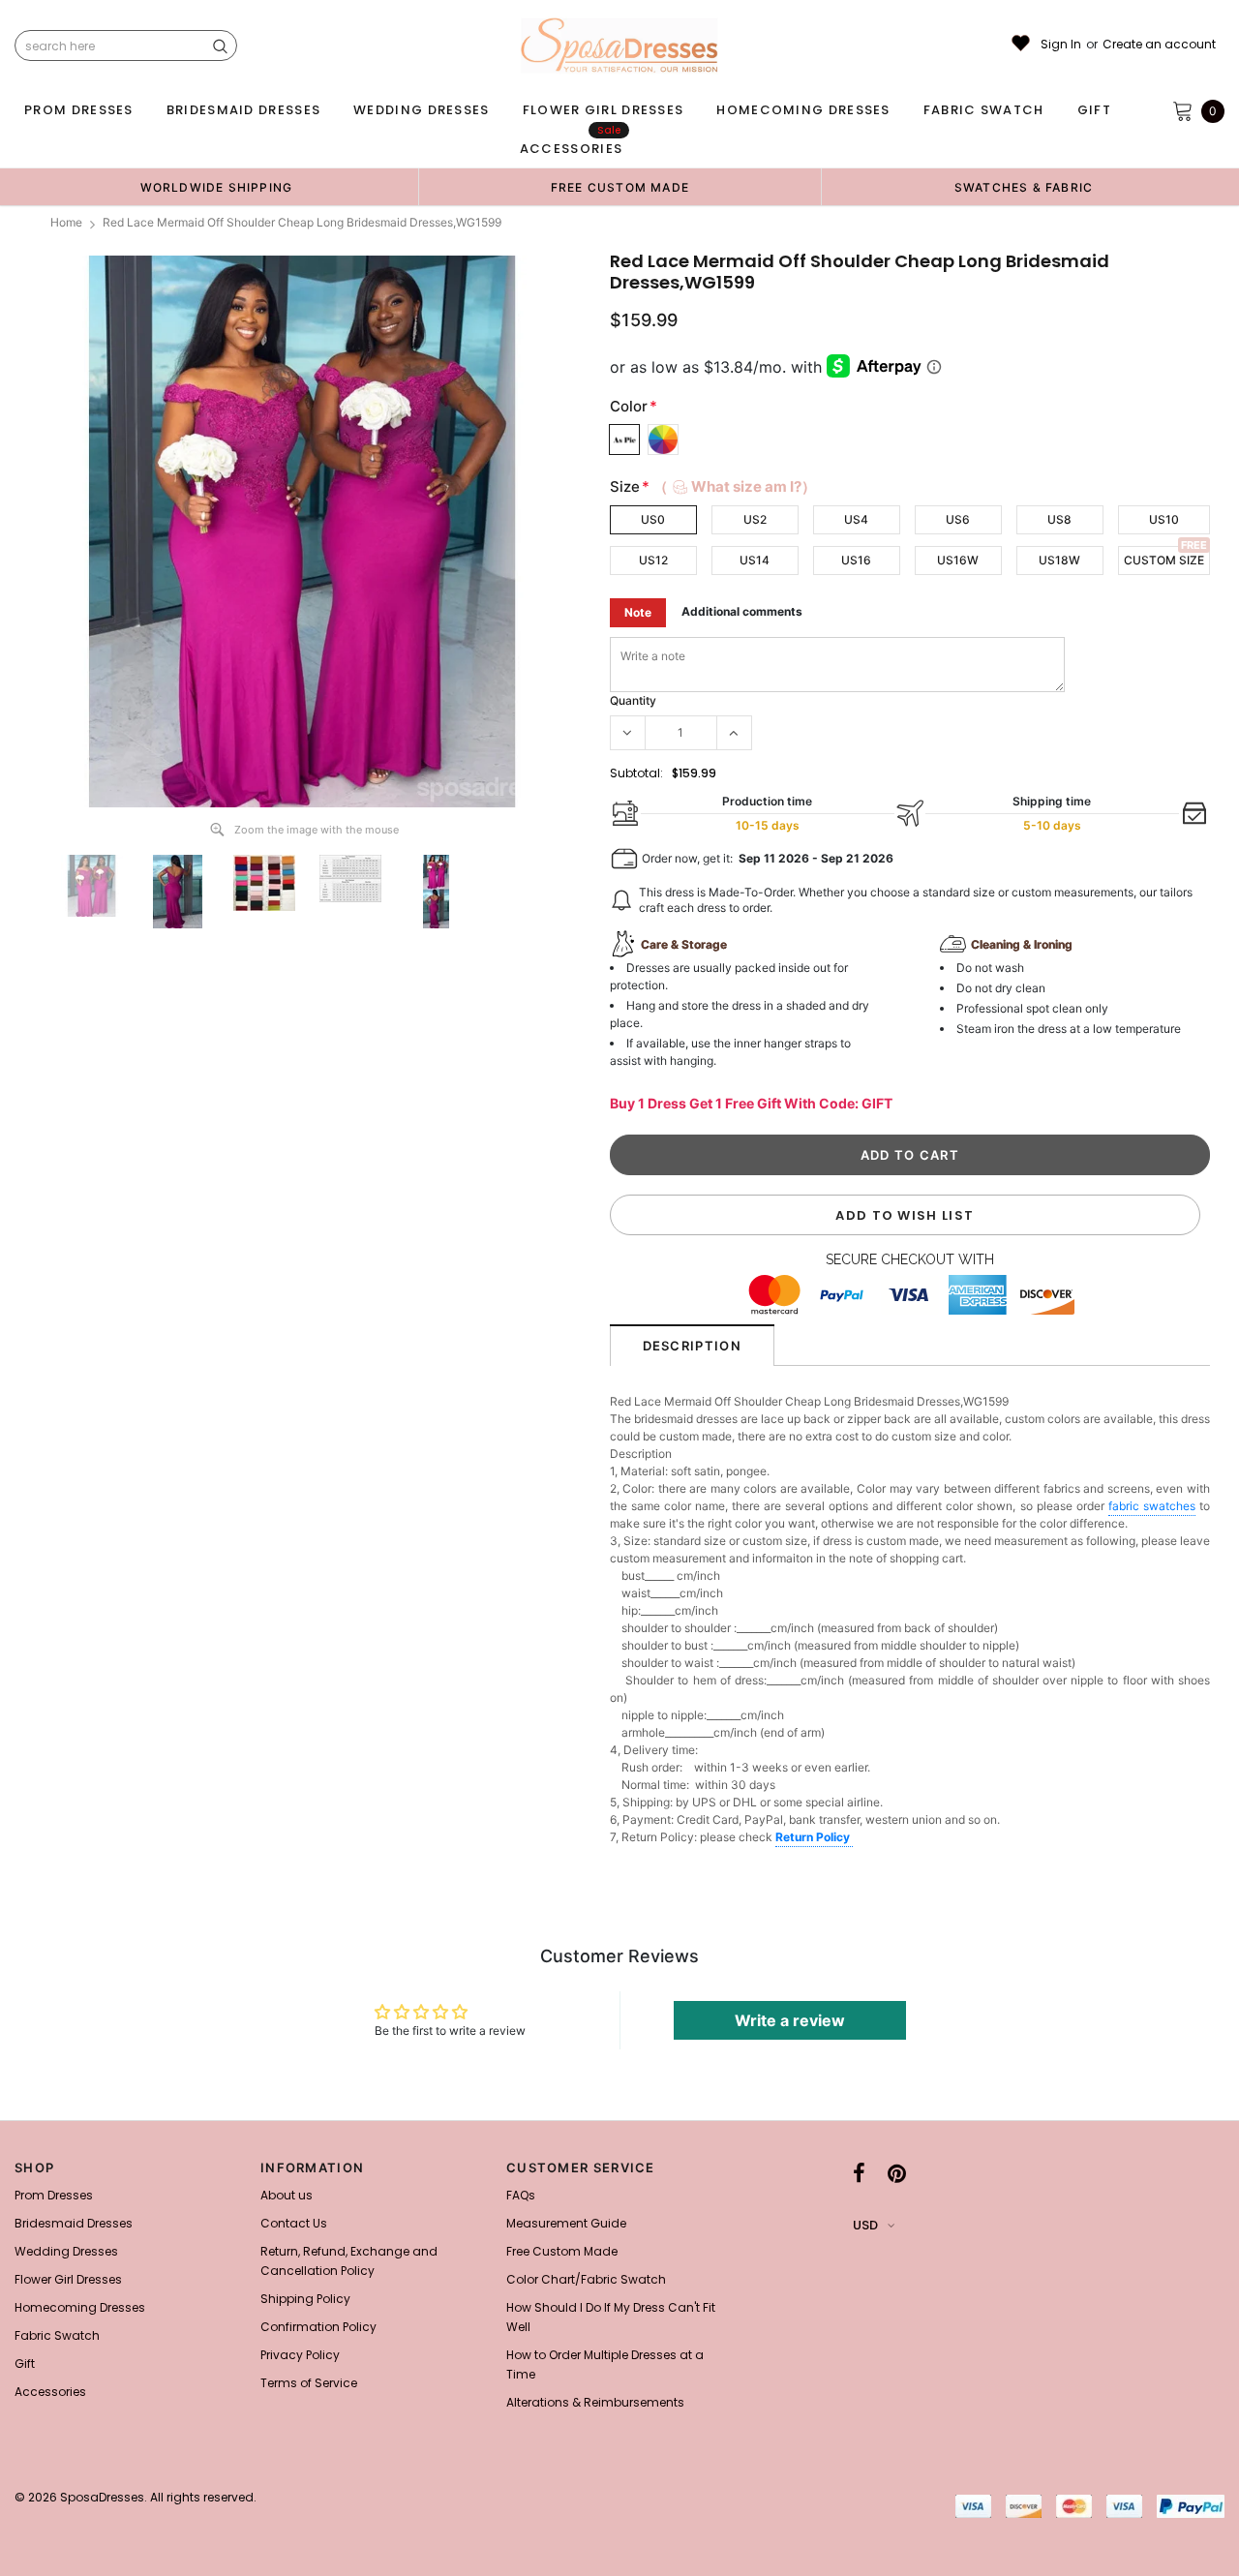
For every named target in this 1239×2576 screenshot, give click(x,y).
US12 (653, 560)
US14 (755, 560)
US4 (856, 519)
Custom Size (1164, 560)
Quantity (633, 700)
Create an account (1159, 45)
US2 (755, 519)
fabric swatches (1152, 1506)
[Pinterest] (897, 2173)
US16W (958, 560)
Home (66, 222)
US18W (1059, 560)
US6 (958, 519)
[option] (216, 187)
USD (865, 2225)
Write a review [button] (790, 2020)
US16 (856, 560)
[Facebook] (859, 2173)
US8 (1059, 519)
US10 (1164, 519)
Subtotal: (636, 773)
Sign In (1061, 45)
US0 (653, 519)
